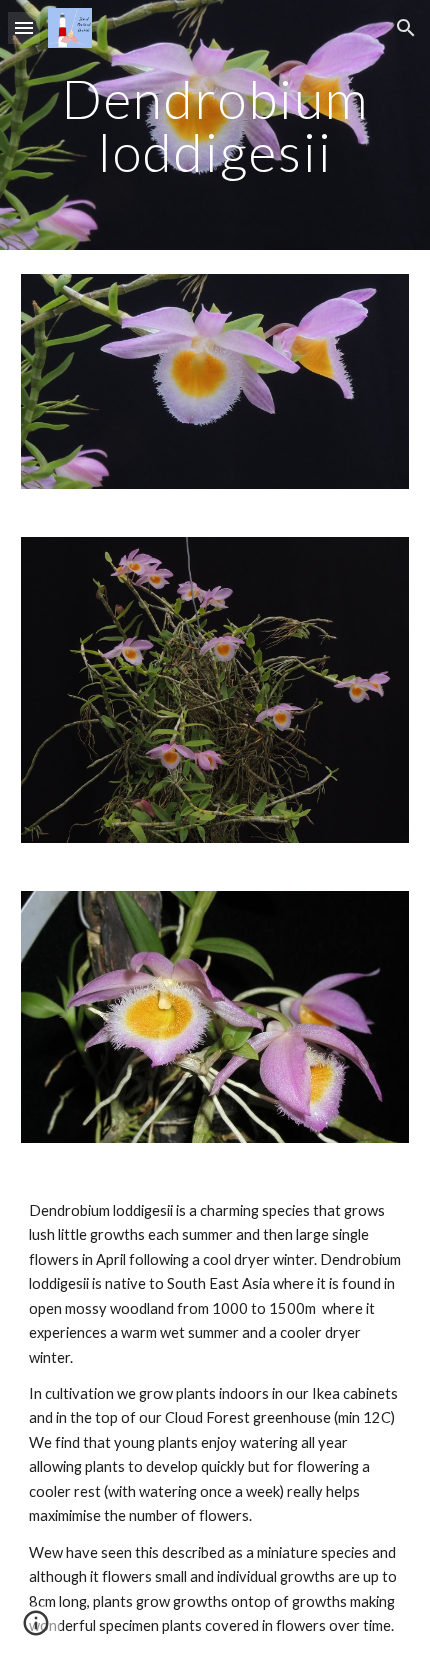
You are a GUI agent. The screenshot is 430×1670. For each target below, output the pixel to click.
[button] (24, 27)
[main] (215, 125)
